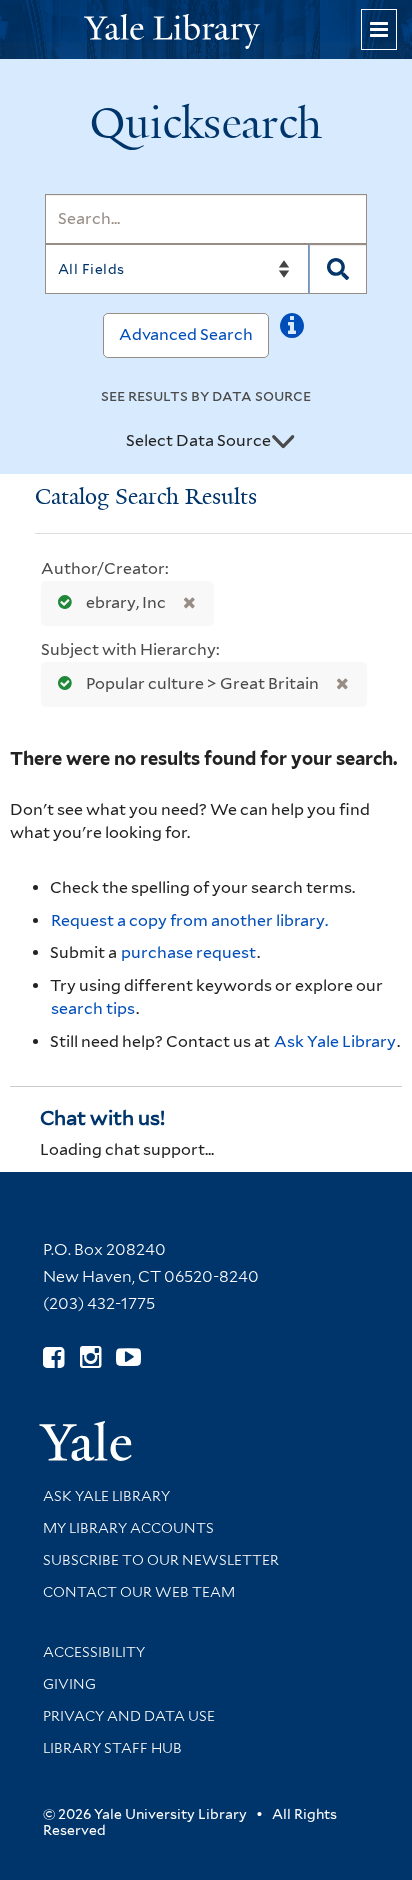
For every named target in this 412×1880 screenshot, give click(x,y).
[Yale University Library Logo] (206, 29)
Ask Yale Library (335, 1041)
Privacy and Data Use (129, 1716)
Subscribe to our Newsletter (161, 1560)
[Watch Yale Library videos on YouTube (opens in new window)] (128, 1357)
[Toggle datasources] (283, 442)
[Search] (338, 269)
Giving (69, 1684)
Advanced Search (186, 334)
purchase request (188, 952)
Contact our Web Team (139, 1592)
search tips (93, 1008)
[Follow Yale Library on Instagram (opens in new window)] (90, 1357)
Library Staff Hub (112, 1748)
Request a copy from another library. (189, 920)
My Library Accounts (128, 1528)
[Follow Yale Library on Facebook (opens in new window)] (53, 1357)
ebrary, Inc (126, 602)
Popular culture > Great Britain (202, 683)
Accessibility (94, 1652)
